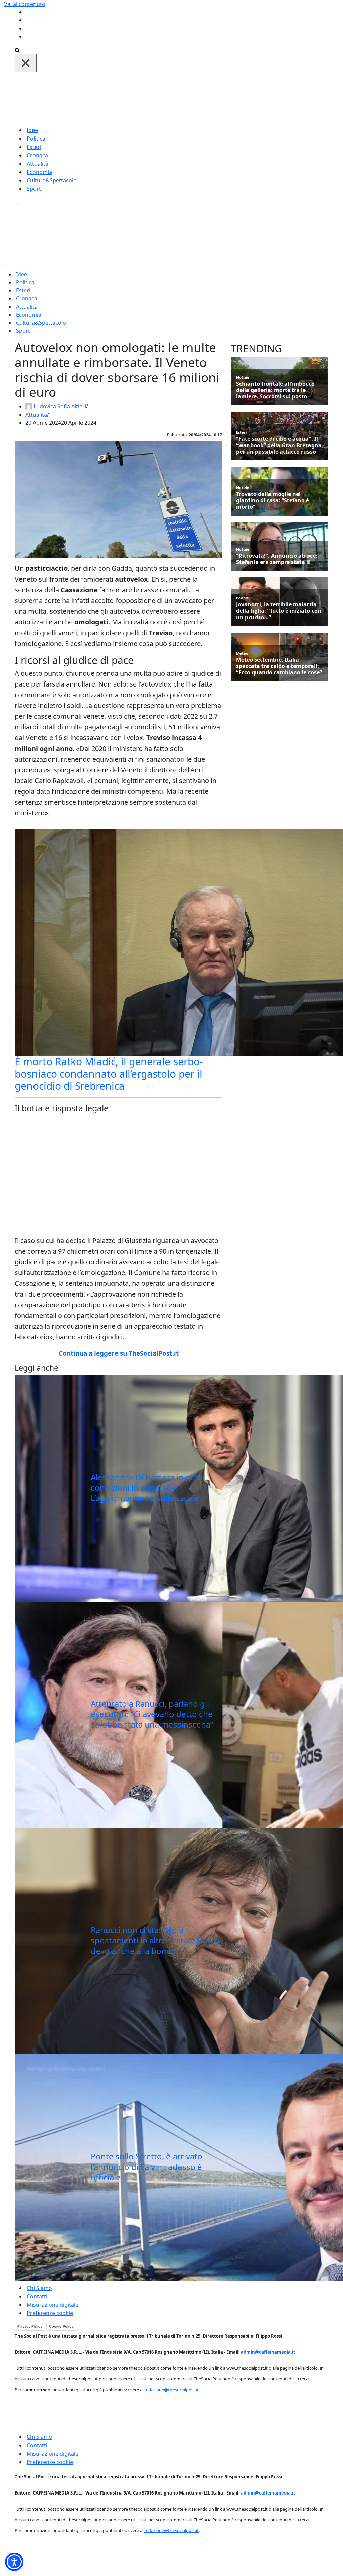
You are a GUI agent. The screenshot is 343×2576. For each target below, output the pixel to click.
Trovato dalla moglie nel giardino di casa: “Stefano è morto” (273, 501)
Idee (32, 130)
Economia (39, 172)
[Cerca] (17, 50)
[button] (14, 2562)
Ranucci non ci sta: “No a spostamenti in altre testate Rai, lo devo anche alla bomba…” (155, 1940)
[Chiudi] (26, 63)
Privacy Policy (30, 2326)
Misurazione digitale (53, 2305)
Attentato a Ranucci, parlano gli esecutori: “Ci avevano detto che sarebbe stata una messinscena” (152, 1714)
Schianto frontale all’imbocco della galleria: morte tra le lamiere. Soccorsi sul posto (275, 390)
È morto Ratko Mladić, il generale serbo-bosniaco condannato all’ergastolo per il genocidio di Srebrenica (109, 1074)
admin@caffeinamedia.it (268, 2352)
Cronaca (37, 155)
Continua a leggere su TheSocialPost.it (119, 1353)
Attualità (38, 164)
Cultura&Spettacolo (52, 180)
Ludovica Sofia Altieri (60, 406)
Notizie (243, 377)
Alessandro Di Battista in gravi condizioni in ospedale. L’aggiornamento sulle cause (148, 1488)
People (243, 598)
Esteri (34, 147)
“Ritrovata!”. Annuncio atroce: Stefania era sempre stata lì (277, 559)
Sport (34, 189)
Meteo (242, 653)
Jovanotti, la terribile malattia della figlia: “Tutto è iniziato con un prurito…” (279, 611)
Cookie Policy (61, 2326)
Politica (36, 139)
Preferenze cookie (50, 2313)
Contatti (37, 2296)
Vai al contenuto (25, 4)
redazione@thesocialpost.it (171, 2390)
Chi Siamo (39, 2288)
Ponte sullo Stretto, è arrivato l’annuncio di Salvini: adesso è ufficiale (147, 2167)
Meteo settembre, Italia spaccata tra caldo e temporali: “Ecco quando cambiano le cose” (279, 666)
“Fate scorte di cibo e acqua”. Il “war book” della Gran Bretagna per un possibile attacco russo (279, 445)
